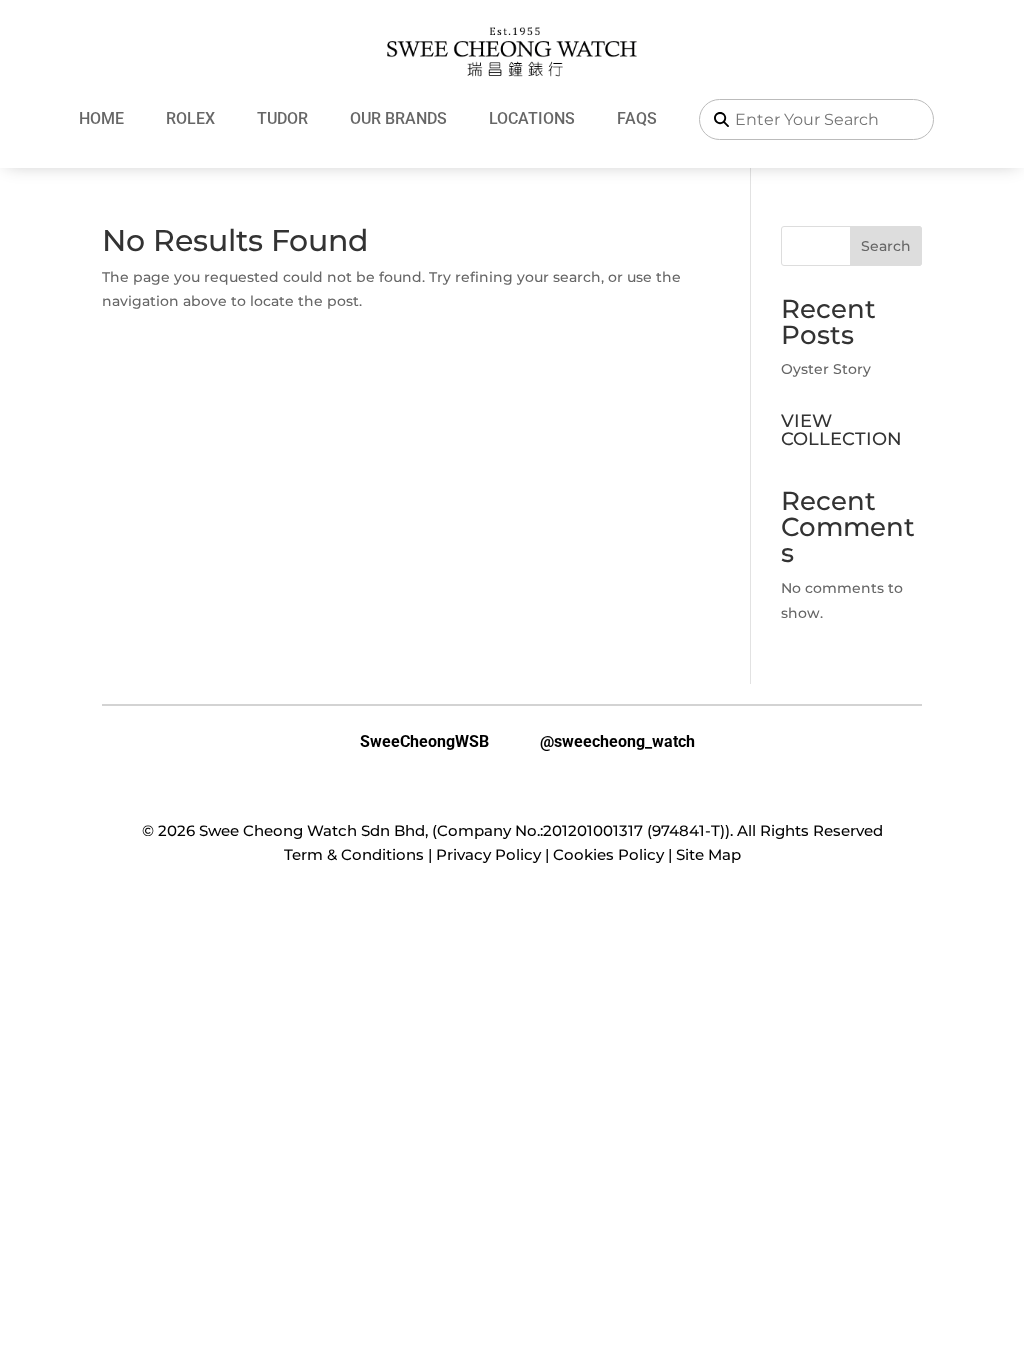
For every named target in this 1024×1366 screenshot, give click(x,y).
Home (101, 118)
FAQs (637, 118)
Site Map (708, 854)
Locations (532, 118)
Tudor (282, 118)
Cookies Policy (608, 854)
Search (886, 246)
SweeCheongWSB (409, 742)
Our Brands (398, 118)
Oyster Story (826, 369)
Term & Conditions (354, 854)
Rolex (190, 118)
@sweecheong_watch (602, 742)
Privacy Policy (488, 854)
